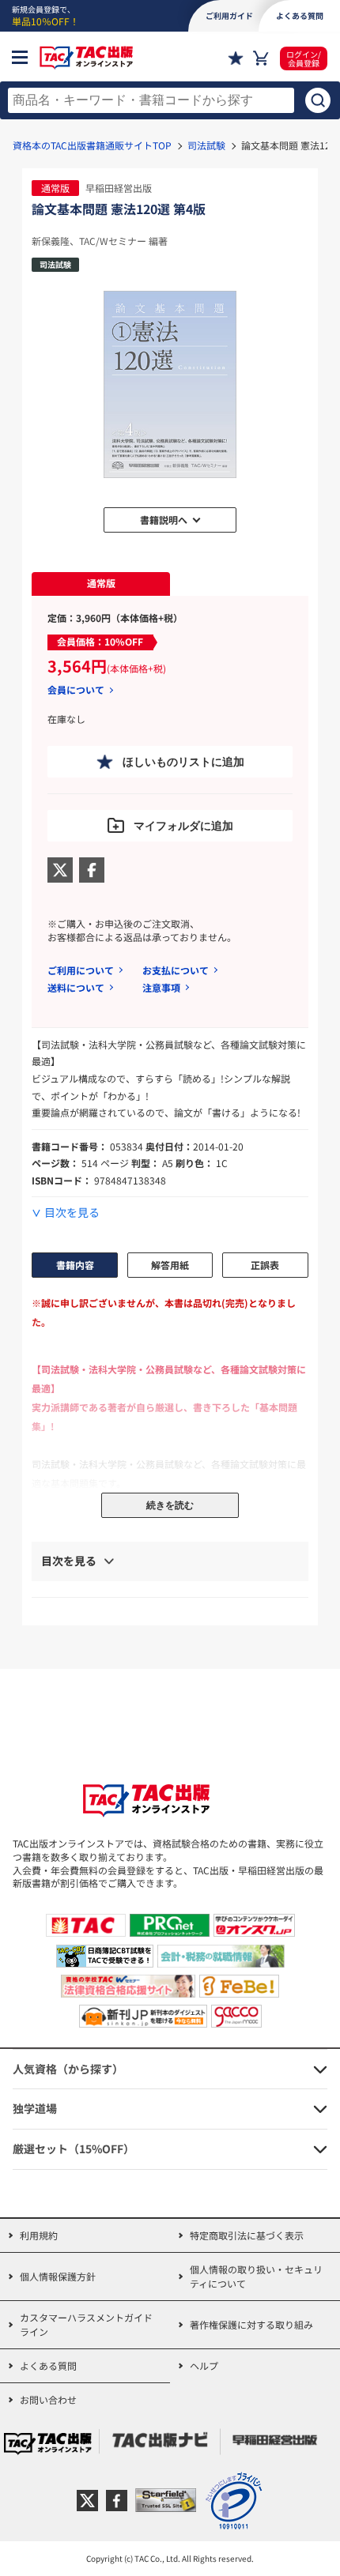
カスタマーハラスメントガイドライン (86, 2324)
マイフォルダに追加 (183, 826)
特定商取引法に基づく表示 (247, 2235)
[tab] (101, 584)
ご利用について (81, 970)
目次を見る (72, 1213)
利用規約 (39, 2235)
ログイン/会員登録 (304, 58)
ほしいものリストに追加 (183, 762)
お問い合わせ (48, 2399)
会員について (76, 690)
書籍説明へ (164, 520)
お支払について (176, 970)
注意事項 (161, 987)
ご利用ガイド (229, 15)
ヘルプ (204, 2365)
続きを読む (170, 1505)
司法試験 (206, 145)
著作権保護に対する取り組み (251, 2324)
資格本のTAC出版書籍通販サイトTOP (92, 145)
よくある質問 (48, 2365)
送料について (76, 987)
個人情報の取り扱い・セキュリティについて (256, 2276)
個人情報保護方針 (58, 2276)
